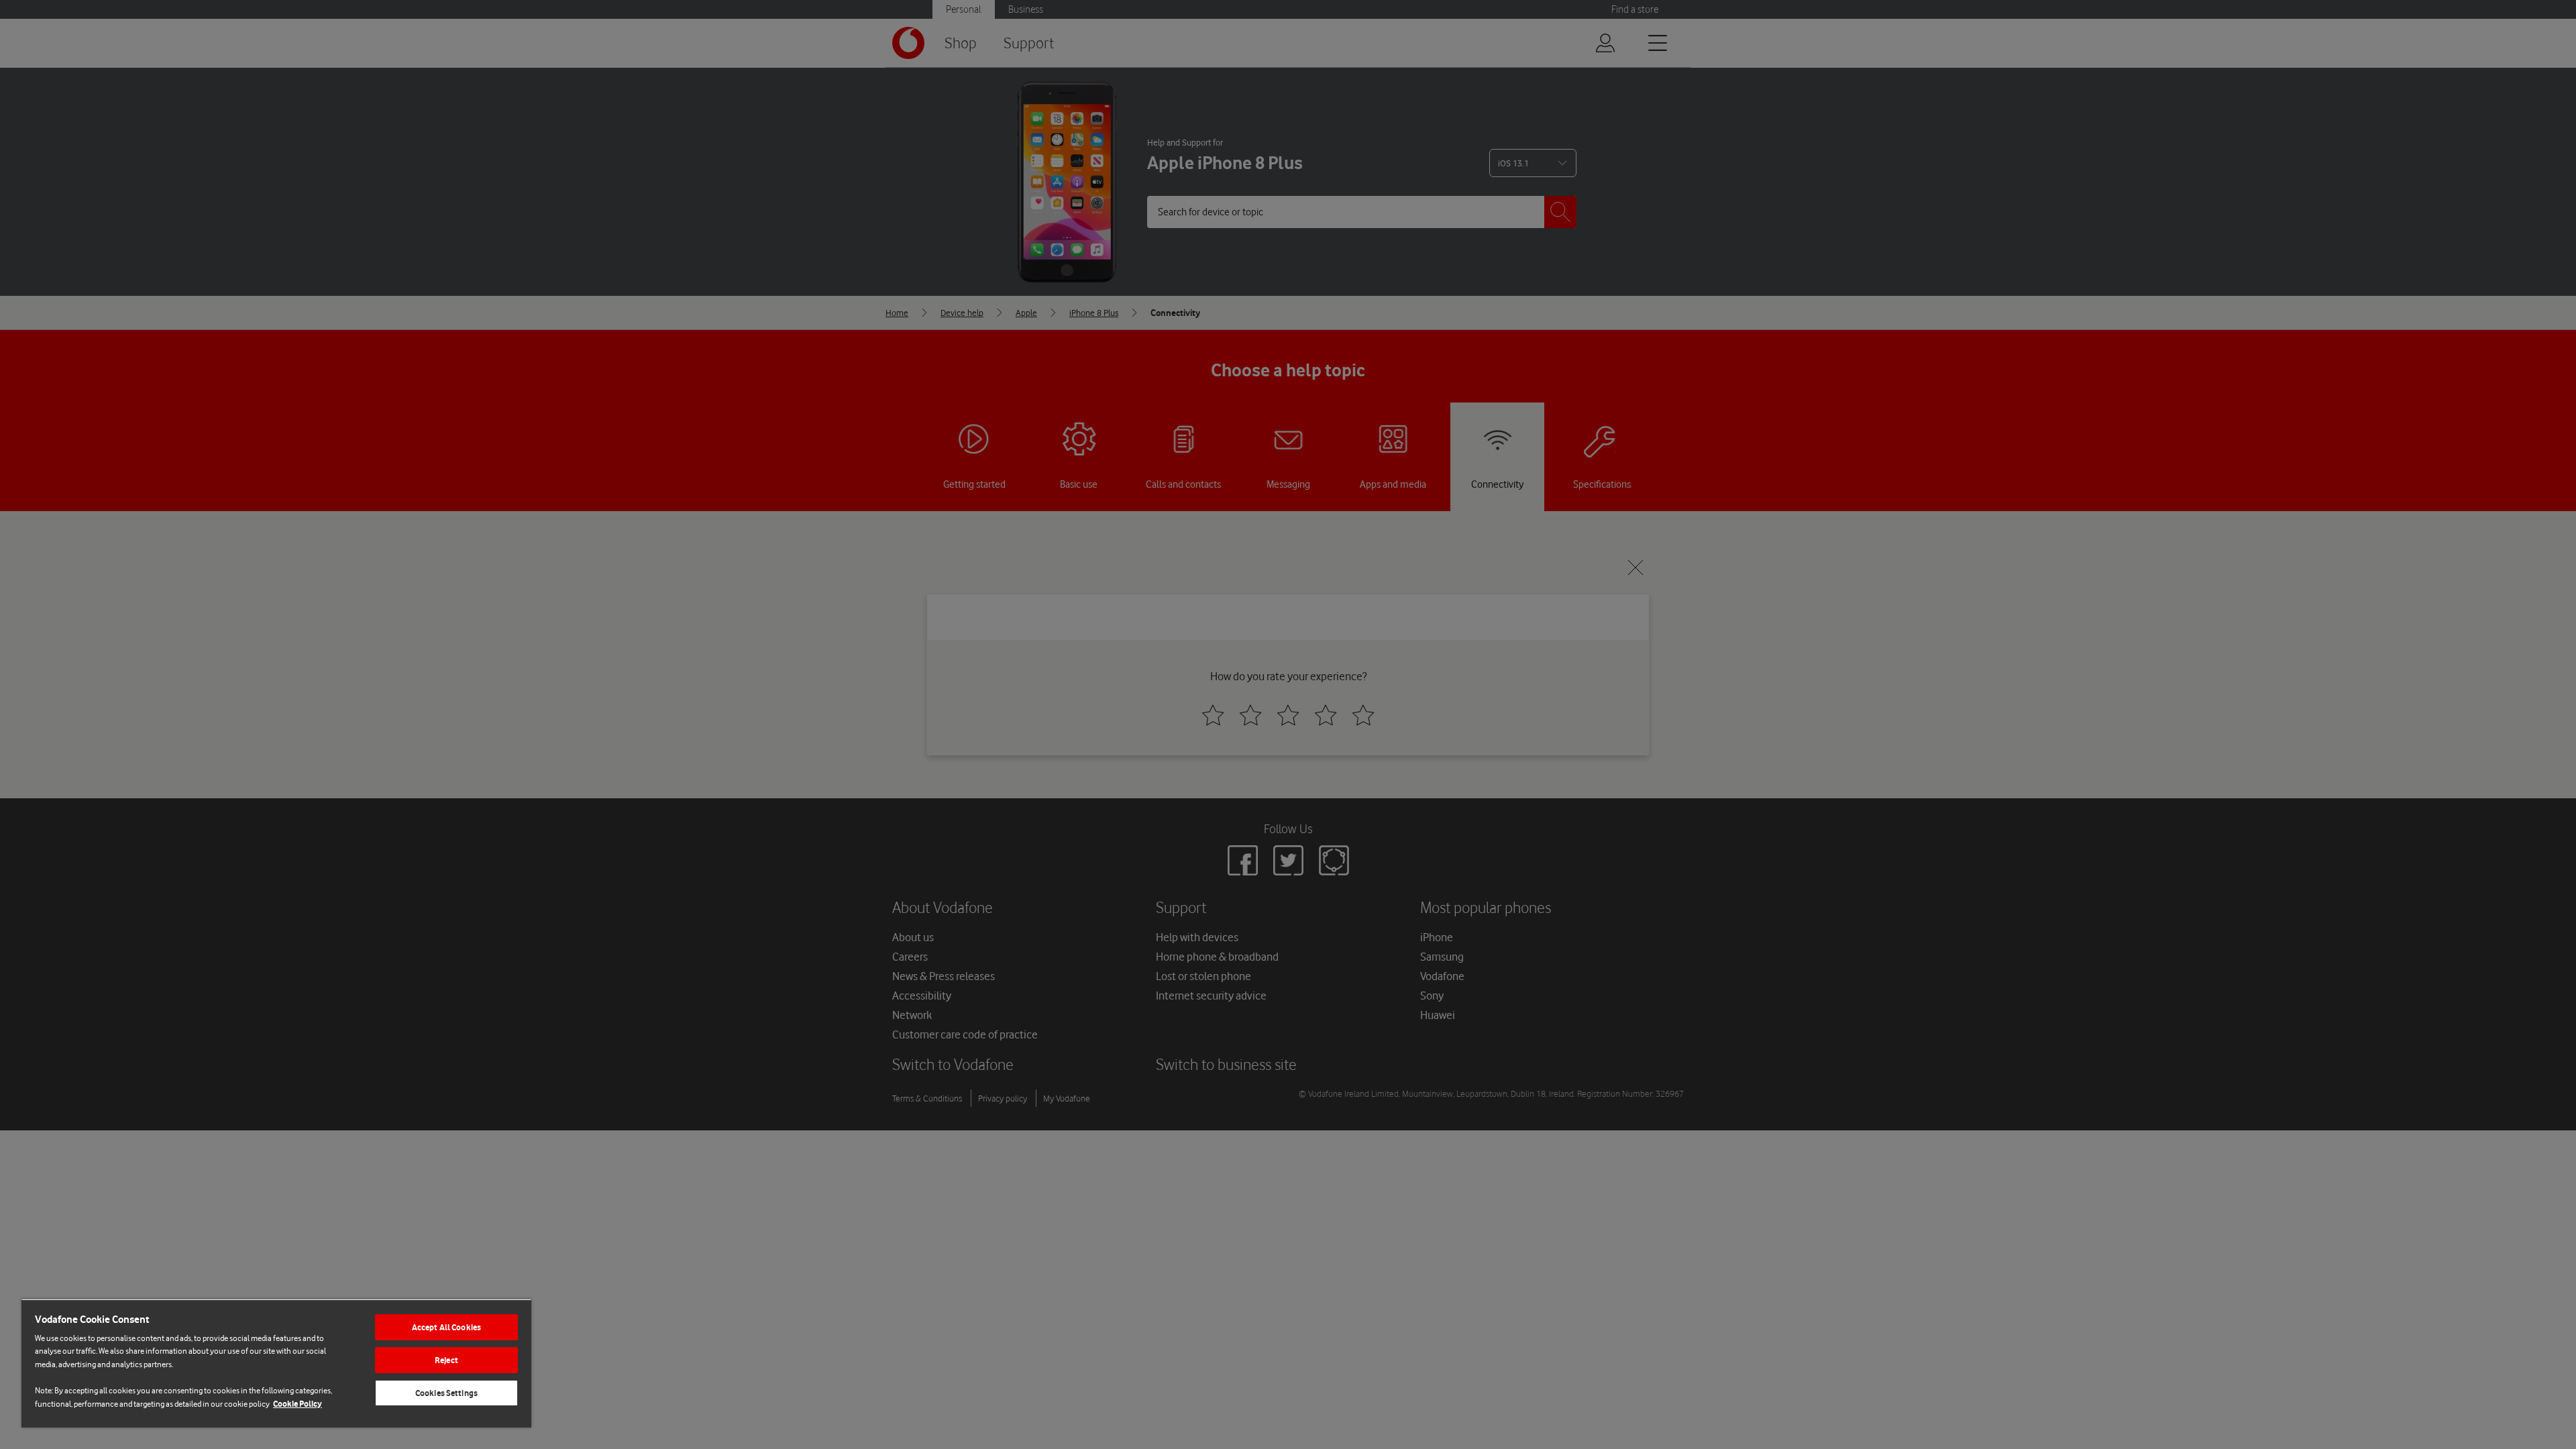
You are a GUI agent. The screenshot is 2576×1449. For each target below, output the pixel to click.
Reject (446, 1360)
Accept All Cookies (446, 1327)
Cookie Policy (298, 1404)
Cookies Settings (446, 1393)
